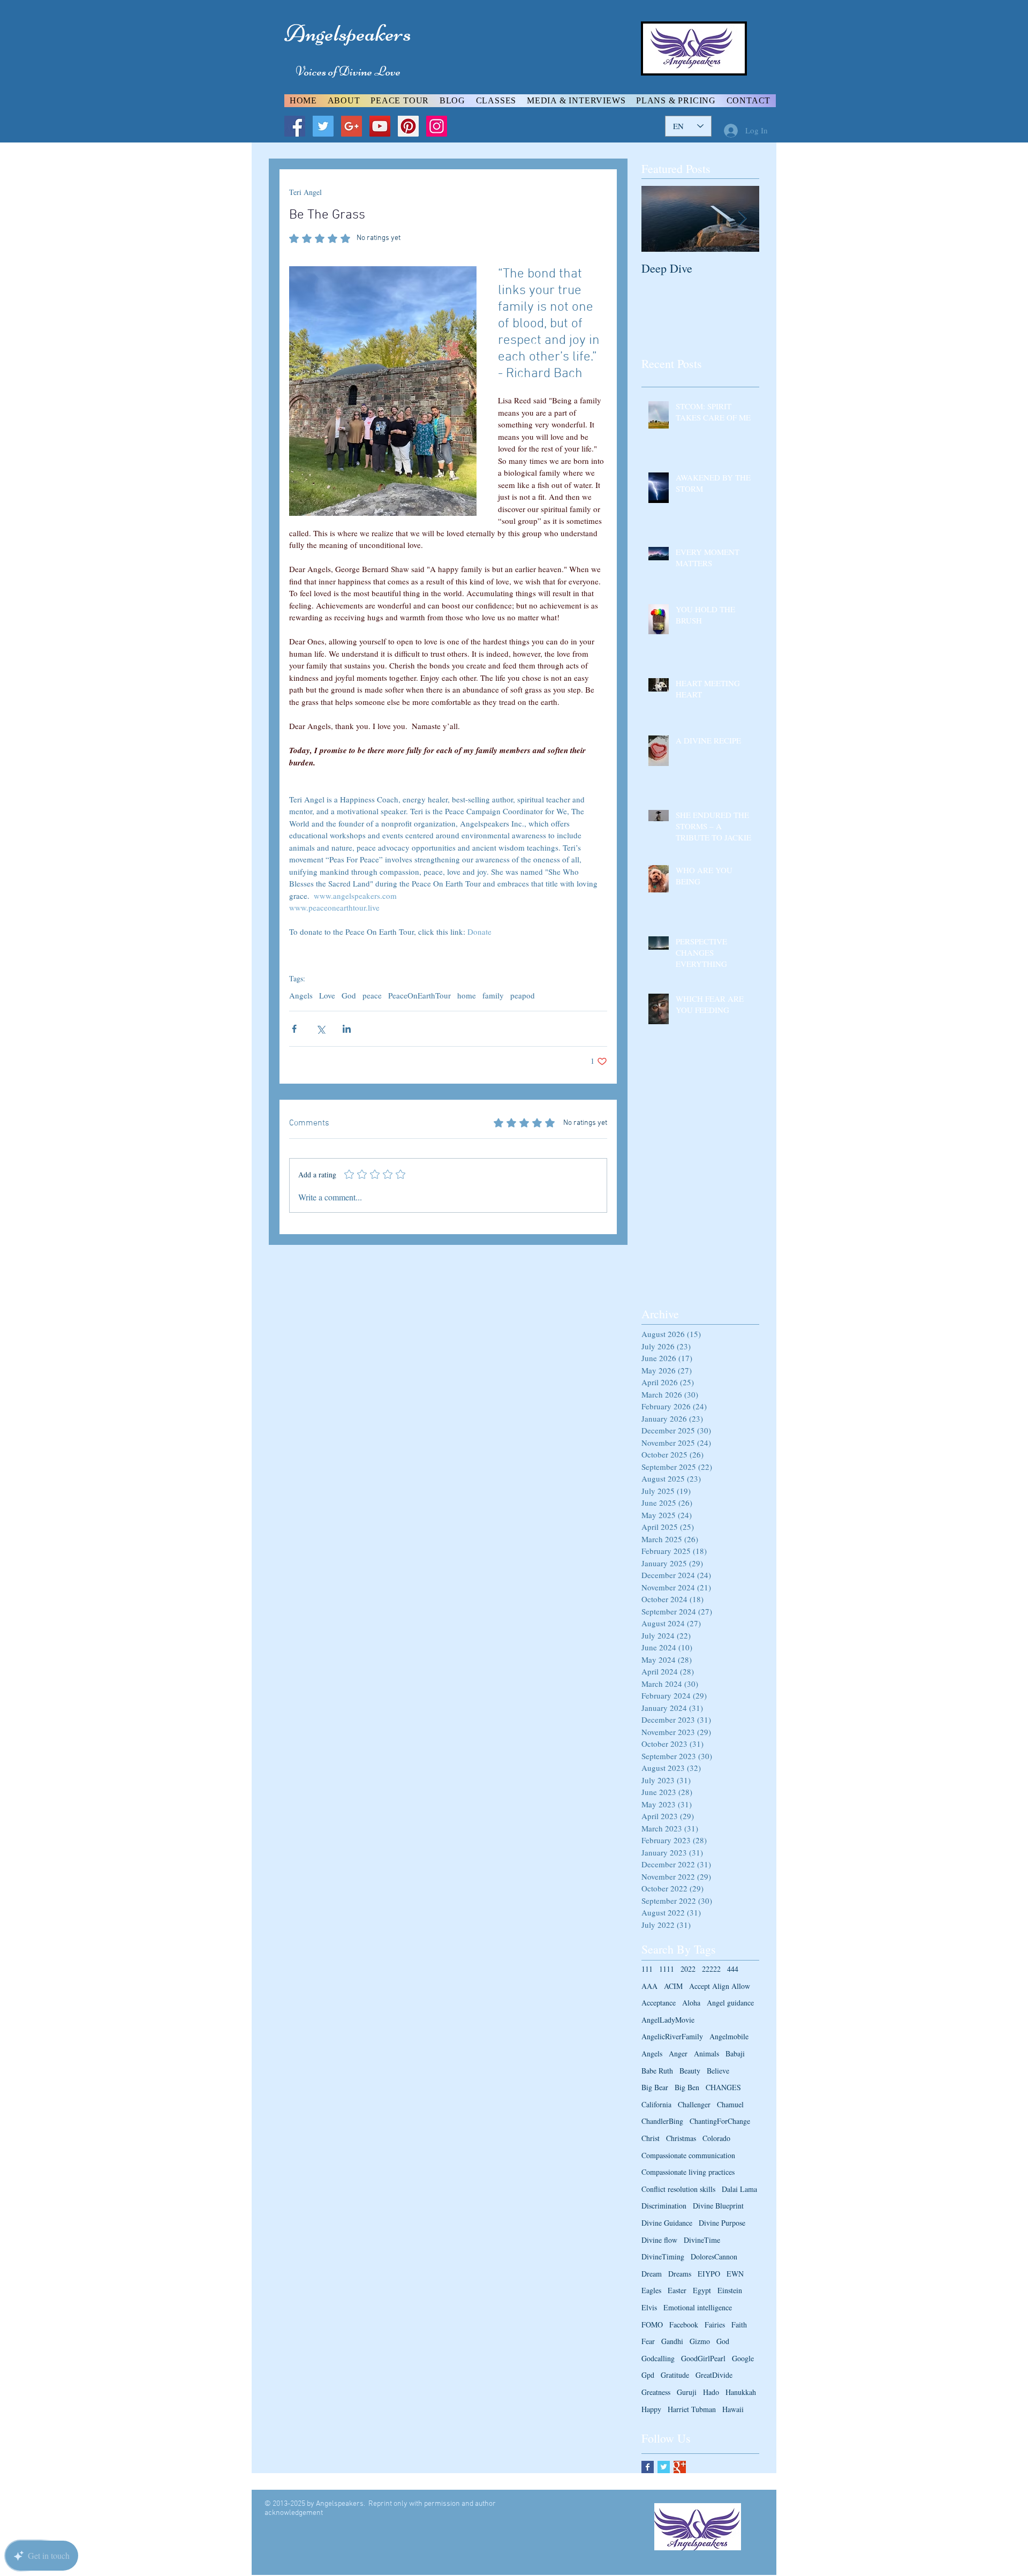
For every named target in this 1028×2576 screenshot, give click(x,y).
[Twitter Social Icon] (323, 126)
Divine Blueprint (718, 2206)
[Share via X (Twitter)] (320, 1029)
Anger (678, 2053)
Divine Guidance (667, 2223)
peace (372, 995)
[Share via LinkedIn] (347, 1029)
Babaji (735, 2053)
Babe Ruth (657, 2071)
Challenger (694, 2104)
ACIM (673, 1986)
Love (327, 995)
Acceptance (659, 2003)
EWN (735, 2274)
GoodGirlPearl (703, 2358)
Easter (677, 2290)
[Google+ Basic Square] (680, 2467)
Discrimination (664, 2206)
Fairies (715, 2325)
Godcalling (658, 2358)
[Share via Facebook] (294, 1029)
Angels (301, 995)
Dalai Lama (739, 2189)
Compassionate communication (688, 2155)
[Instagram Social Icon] (437, 126)
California (656, 2104)
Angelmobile (729, 2036)
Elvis (649, 2307)
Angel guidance (730, 2003)
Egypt (702, 2290)
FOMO (652, 2325)
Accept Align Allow (720, 1986)
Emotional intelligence (698, 2307)
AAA (649, 1986)
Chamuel (730, 2104)
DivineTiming (663, 2256)
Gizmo (700, 2341)
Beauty (690, 2071)
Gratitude (675, 2375)
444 (733, 1969)
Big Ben (687, 2087)
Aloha (691, 2003)
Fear (648, 2341)
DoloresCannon (714, 2256)
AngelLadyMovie (668, 2020)
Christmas (681, 2138)
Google (743, 2358)
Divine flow (659, 2240)
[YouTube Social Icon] (380, 126)
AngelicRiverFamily (672, 2036)
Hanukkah (741, 2392)
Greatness (656, 2392)
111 (647, 1969)
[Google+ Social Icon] (352, 126)
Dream (652, 2274)
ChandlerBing (662, 2121)
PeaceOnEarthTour (419, 995)
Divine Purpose (722, 2223)
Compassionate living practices (688, 2172)
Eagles (651, 2290)
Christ (651, 2138)
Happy (651, 2409)
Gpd (648, 2375)
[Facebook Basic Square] (648, 2467)
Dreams (680, 2274)
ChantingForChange (720, 2121)
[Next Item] (742, 219)
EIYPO (709, 2274)
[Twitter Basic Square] (664, 2467)
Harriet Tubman (692, 2409)
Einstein (730, 2290)
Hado (711, 2392)
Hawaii (733, 2409)
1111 (667, 1969)
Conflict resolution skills (678, 2189)
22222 (711, 1969)
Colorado (716, 2138)
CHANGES (723, 2087)
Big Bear (655, 2087)
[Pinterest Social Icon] (408, 126)
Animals (706, 2053)
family (493, 995)
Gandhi (672, 2341)
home (467, 995)
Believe (718, 2071)
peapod (523, 995)
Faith (739, 2325)
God (349, 995)
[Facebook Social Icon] (295, 126)
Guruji (687, 2392)
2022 (688, 1969)
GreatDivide (714, 2375)
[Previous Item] (659, 219)
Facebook (684, 2325)
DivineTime (702, 2240)
